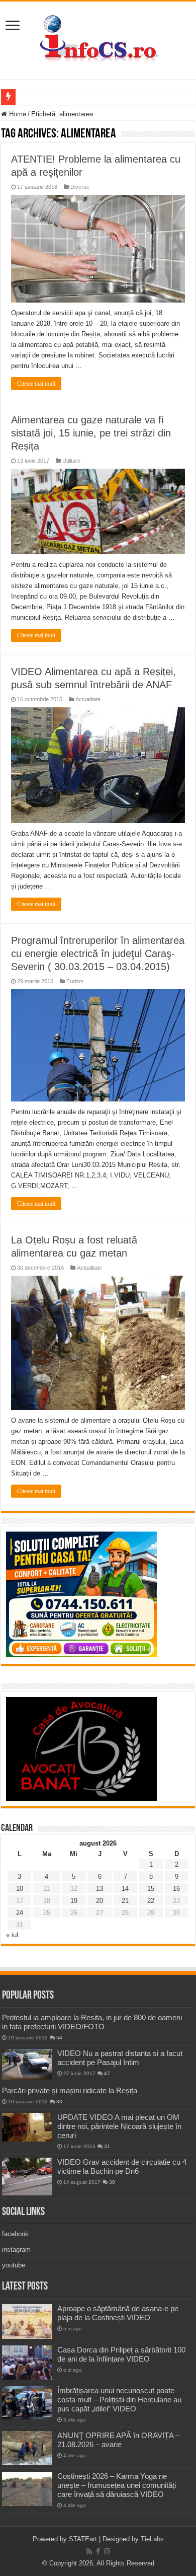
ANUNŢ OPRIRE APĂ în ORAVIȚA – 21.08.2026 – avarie (118, 2440)
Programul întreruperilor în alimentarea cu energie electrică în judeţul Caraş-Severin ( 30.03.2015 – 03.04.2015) (98, 953)
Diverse (80, 187)
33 (59, 2102)
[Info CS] (98, 38)
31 (107, 2146)
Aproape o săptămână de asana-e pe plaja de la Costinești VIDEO (118, 2313)
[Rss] (89, 2551)
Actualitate (88, 699)
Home (17, 114)
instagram (16, 2250)
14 (125, 1889)
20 (100, 1901)
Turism (75, 981)
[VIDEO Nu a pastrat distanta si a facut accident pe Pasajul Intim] (27, 2065)
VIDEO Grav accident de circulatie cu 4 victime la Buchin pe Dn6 (122, 2166)
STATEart (83, 2539)
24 (20, 1913)
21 (125, 1901)
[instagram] (107, 2551)
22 (151, 1901)
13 (100, 1889)
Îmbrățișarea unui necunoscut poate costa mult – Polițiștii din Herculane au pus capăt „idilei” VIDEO (119, 2400)
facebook (15, 2234)
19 (74, 1901)
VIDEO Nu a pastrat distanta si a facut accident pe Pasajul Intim (120, 2058)
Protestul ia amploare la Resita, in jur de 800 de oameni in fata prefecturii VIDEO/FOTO (92, 2022)
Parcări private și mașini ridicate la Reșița (70, 2090)
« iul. (13, 1935)
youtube (14, 2265)
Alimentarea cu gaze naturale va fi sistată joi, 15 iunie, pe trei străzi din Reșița (91, 433)
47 (107, 2073)
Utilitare (71, 461)
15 (151, 1889)
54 (59, 2038)
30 (112, 2182)
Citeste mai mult (36, 384)
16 (176, 1889)
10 (20, 1889)
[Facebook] (98, 2551)
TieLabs (152, 2539)
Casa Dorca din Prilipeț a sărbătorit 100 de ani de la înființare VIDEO (121, 2354)
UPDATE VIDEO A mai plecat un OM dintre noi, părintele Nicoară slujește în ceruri (119, 2126)
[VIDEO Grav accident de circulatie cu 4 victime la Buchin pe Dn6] (27, 2177)
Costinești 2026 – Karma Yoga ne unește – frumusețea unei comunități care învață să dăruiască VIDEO (117, 2485)
